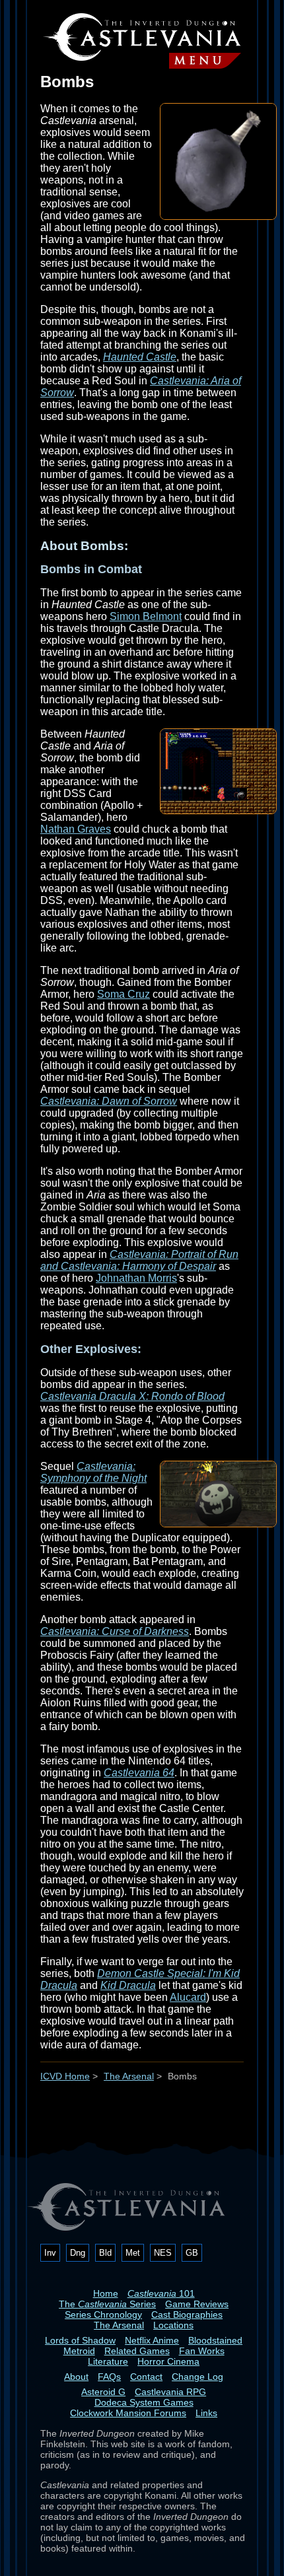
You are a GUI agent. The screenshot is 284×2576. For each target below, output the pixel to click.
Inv (50, 2253)
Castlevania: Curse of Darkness (115, 1631)
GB (192, 2253)
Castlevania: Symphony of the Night (93, 1472)
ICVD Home (65, 2076)
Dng (78, 2253)
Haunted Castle (140, 357)
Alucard (188, 1997)
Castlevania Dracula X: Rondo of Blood (132, 1396)
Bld (105, 2253)
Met (133, 2253)
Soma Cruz (124, 994)
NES (163, 2253)
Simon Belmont (146, 616)
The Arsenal (129, 2076)
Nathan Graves (76, 829)
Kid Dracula (128, 1985)
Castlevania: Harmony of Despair (138, 1266)
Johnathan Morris (136, 1278)
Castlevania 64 (139, 1773)
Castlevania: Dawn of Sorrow (109, 1101)
